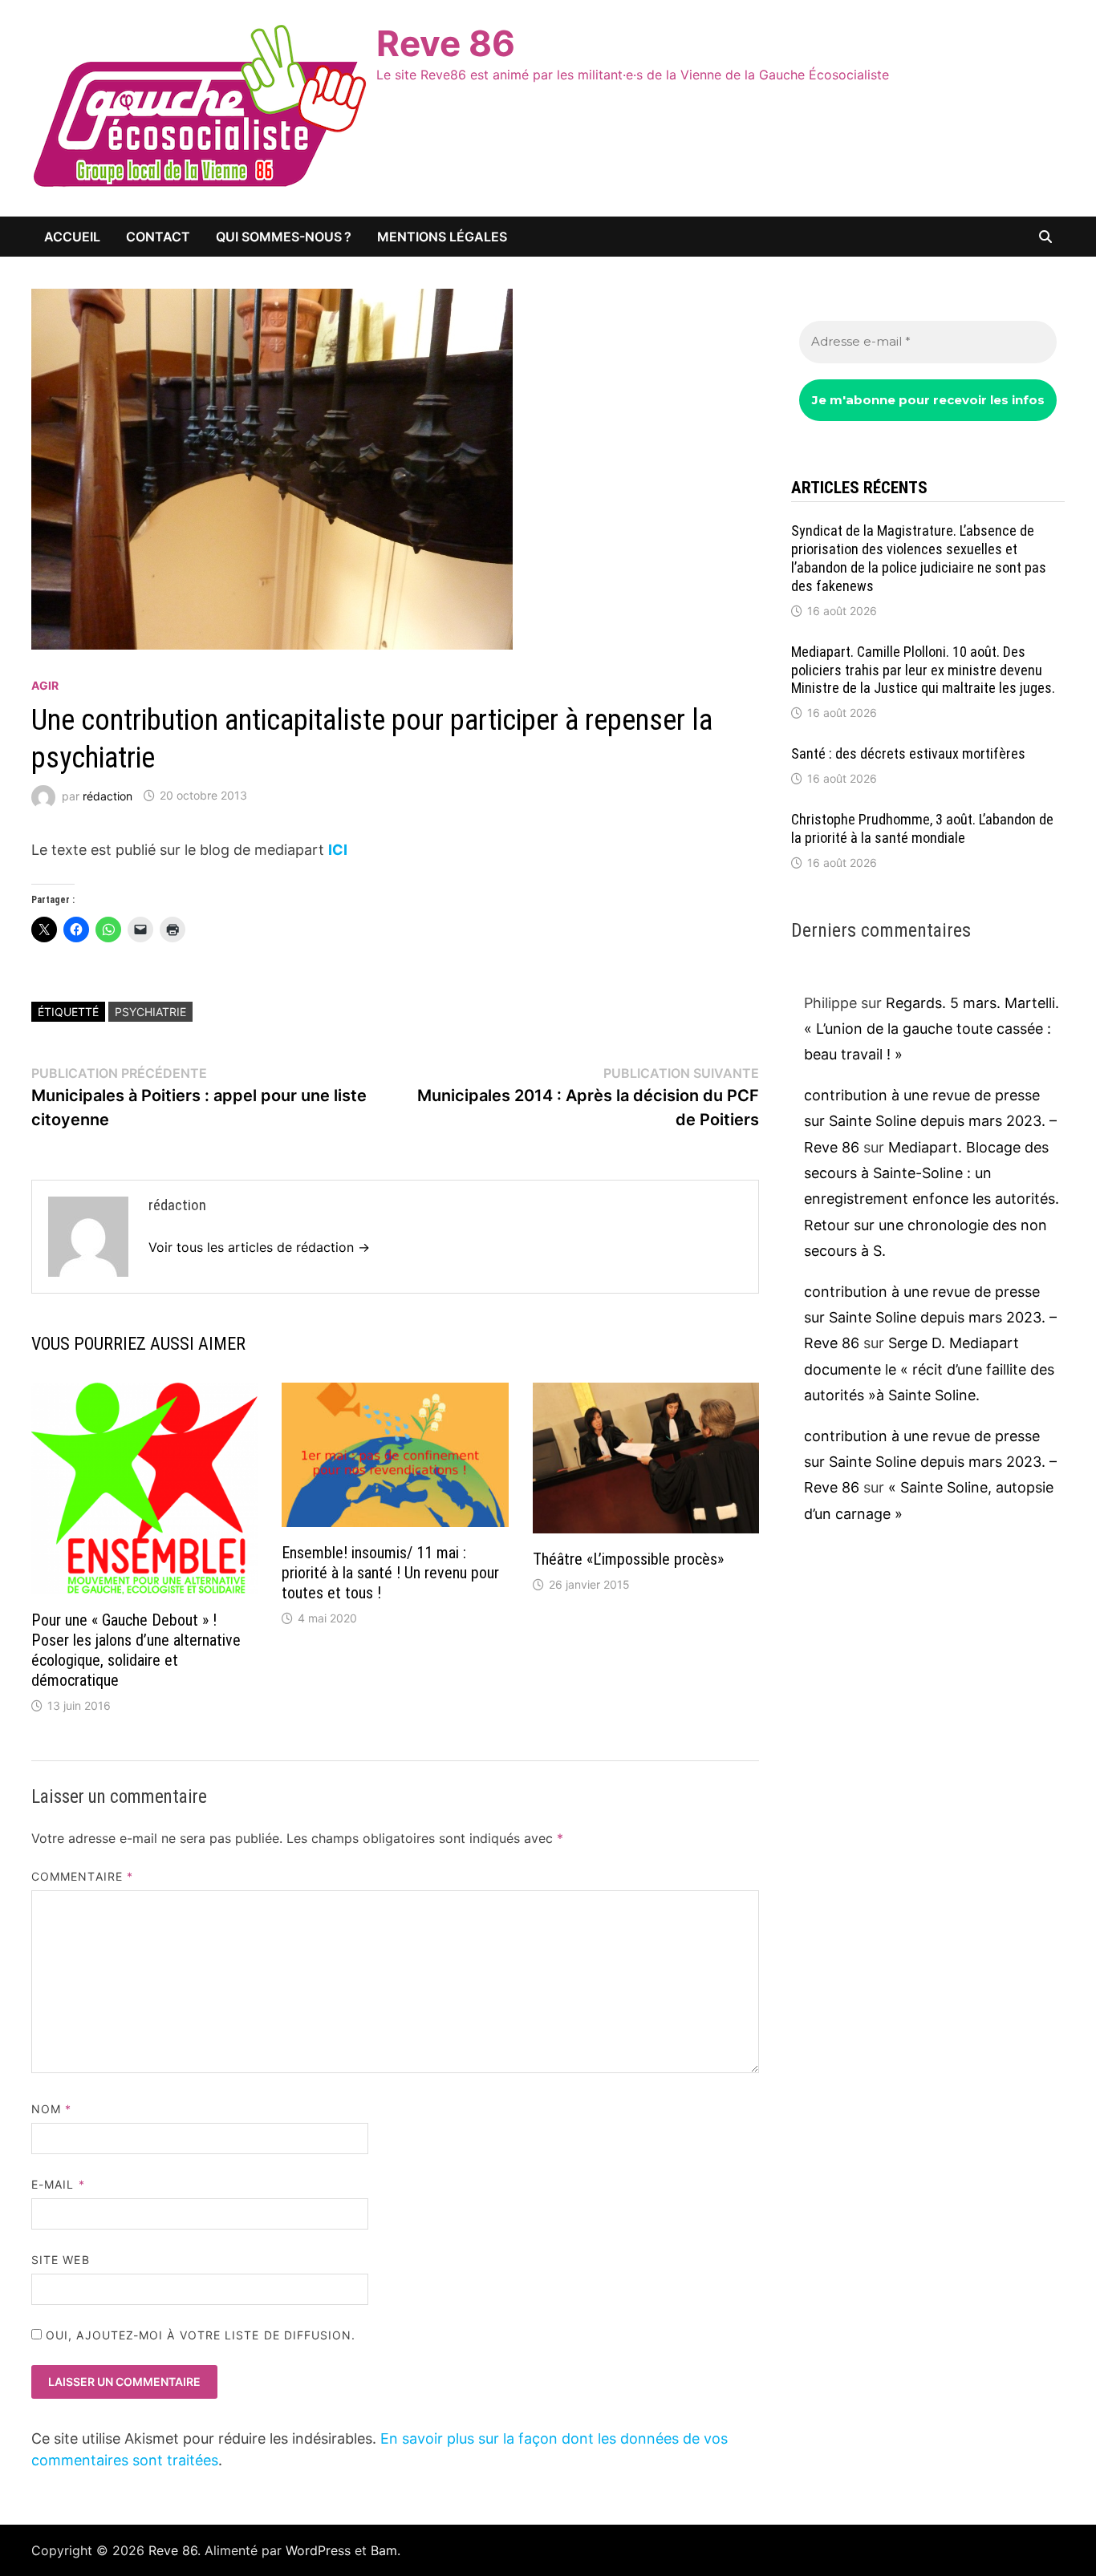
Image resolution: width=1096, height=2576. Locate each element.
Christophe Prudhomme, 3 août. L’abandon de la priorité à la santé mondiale (922, 828)
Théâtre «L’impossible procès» (628, 1559)
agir (45, 685)
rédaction (108, 795)
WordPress (318, 2550)
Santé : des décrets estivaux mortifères (908, 753)
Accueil (72, 237)
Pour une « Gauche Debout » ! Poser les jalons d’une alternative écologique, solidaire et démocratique (136, 1650)
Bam (384, 2550)
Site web (61, 2260)
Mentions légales (442, 237)
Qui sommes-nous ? (284, 237)
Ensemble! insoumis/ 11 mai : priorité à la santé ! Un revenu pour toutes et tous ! (390, 1573)
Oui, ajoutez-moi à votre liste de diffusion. (199, 2335)
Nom (51, 2109)
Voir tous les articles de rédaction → (259, 1247)
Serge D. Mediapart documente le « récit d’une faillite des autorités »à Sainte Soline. (929, 1369)
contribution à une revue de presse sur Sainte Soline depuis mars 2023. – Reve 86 (930, 1121)
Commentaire (82, 1876)
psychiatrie (150, 1012)
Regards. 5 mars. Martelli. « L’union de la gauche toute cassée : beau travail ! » (932, 1029)
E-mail (58, 2184)
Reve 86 (446, 43)
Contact (158, 237)
